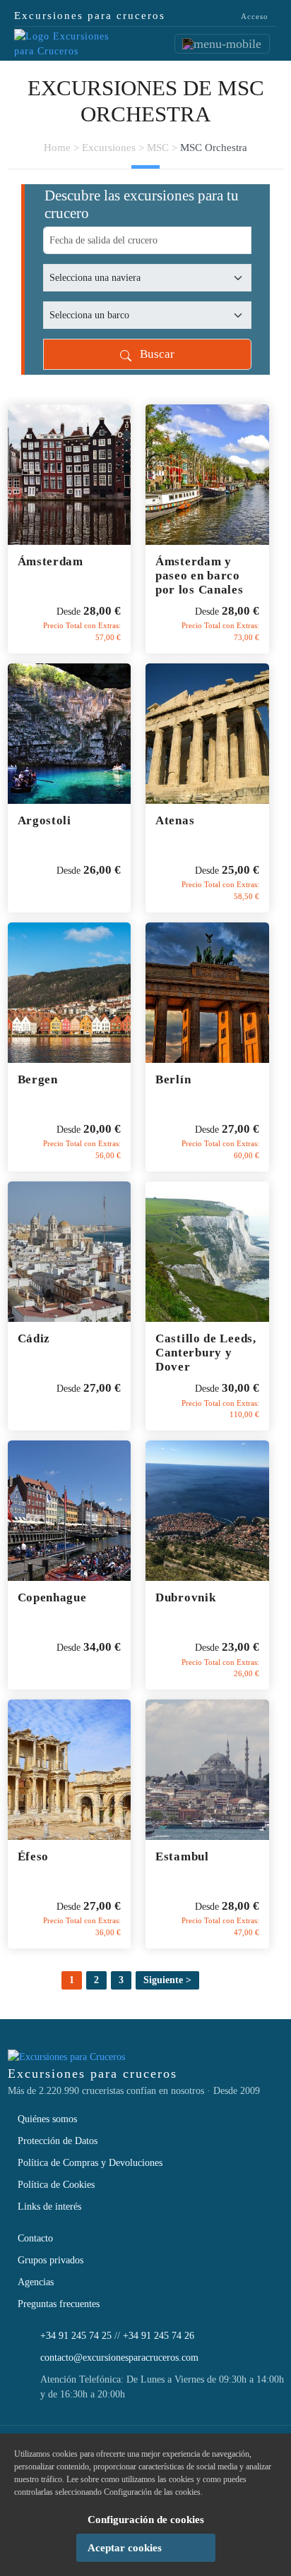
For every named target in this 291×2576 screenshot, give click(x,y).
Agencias (36, 2282)
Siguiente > (167, 1980)
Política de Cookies (56, 2185)
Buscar (153, 354)
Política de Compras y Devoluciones (90, 2163)
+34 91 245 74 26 (159, 2336)
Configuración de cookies (146, 2520)
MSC (158, 148)
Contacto (35, 2238)
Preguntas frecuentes (59, 2304)
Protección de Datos (58, 2141)
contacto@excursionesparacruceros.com (119, 2358)
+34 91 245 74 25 (76, 2336)
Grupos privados (51, 2260)
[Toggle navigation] (222, 44)
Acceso (254, 16)
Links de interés (49, 2207)
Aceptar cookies (125, 2548)
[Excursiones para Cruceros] (63, 43)
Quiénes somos (47, 2119)
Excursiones (109, 148)
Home (57, 148)
